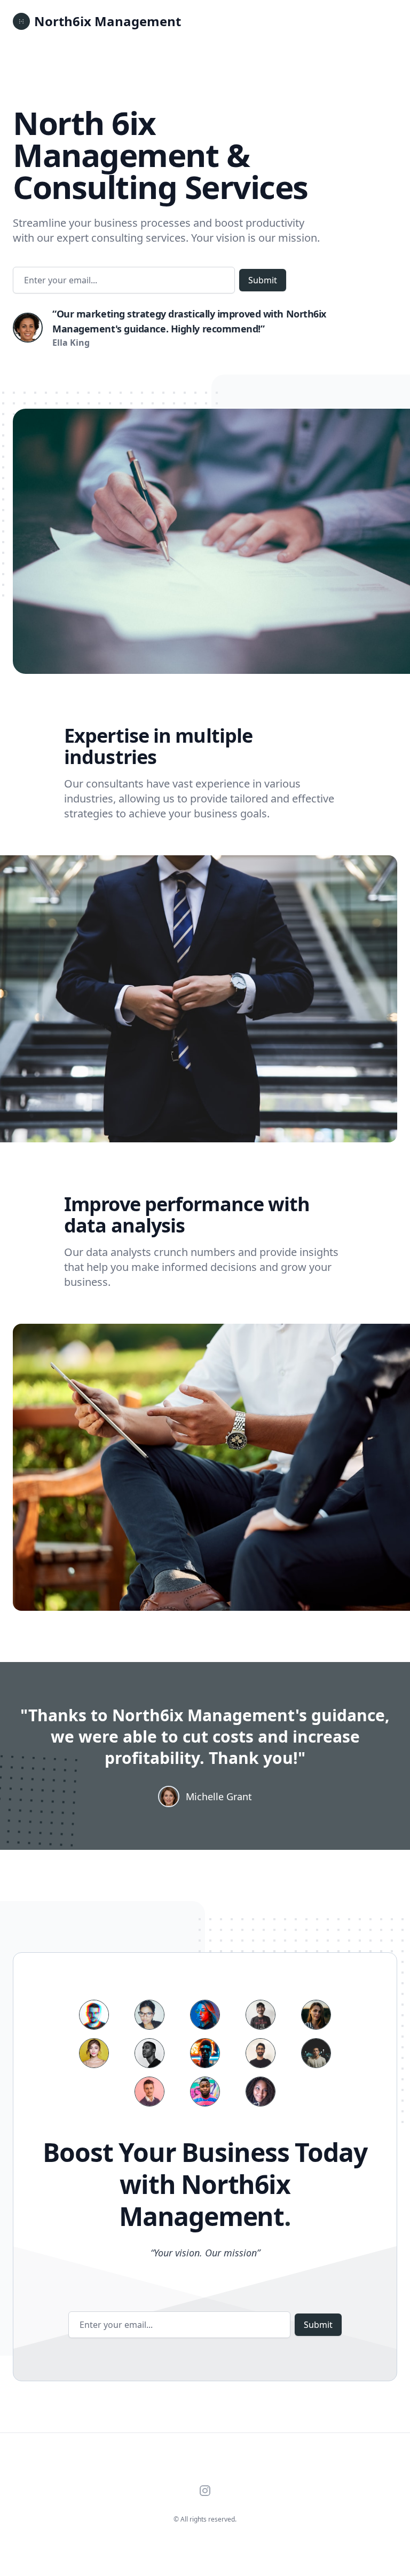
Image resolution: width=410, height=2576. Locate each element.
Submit (263, 280)
